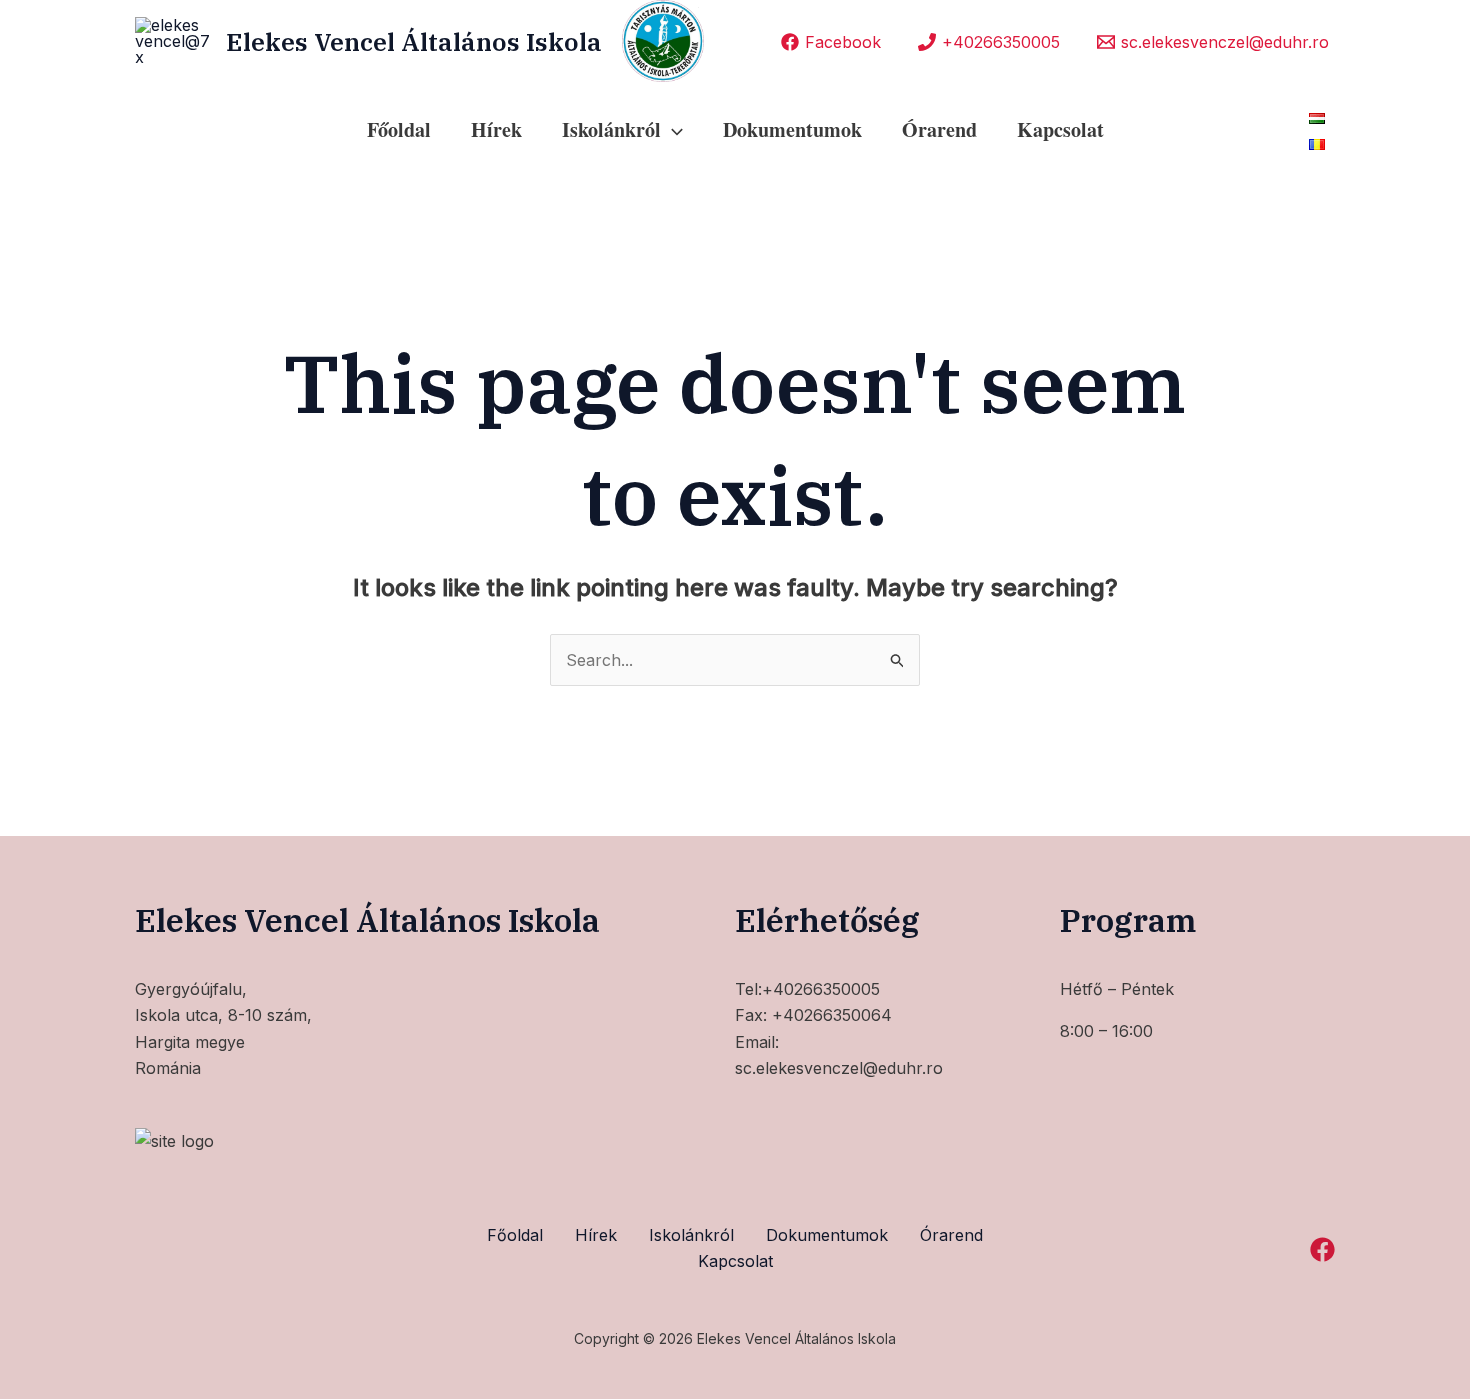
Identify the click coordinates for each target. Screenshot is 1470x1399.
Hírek (496, 129)
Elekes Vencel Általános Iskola (414, 41)
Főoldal (399, 129)
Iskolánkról (691, 1235)
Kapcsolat (1060, 129)
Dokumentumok (792, 129)
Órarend (939, 129)
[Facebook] (1322, 1249)
